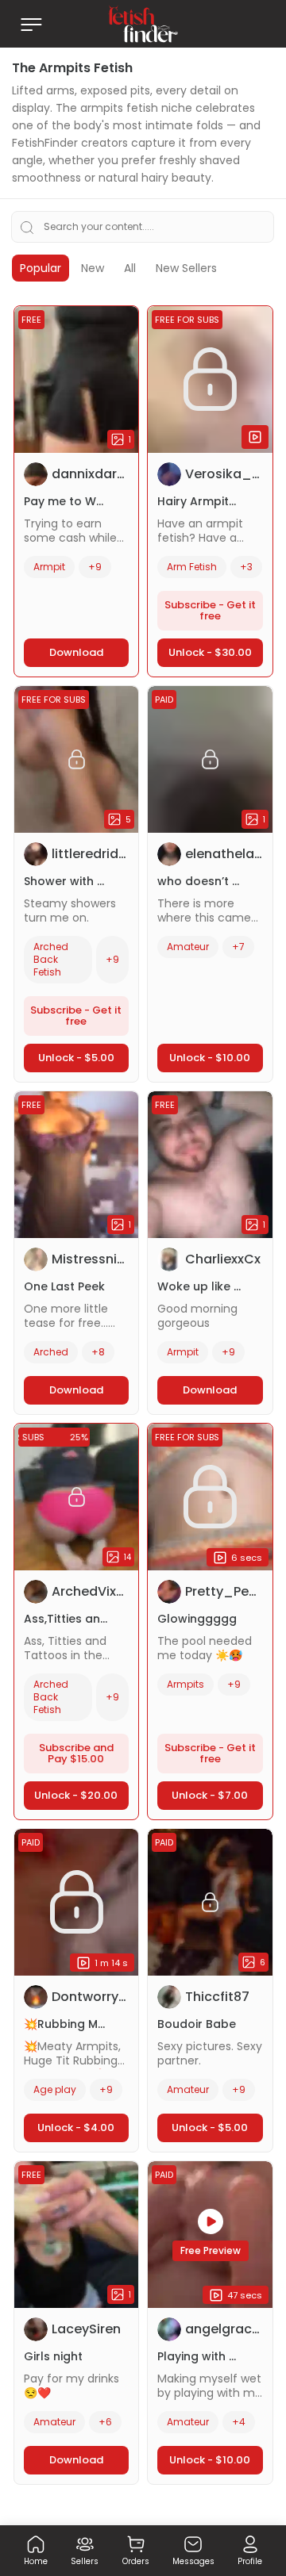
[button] (36, 2554)
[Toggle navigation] (31, 24)
